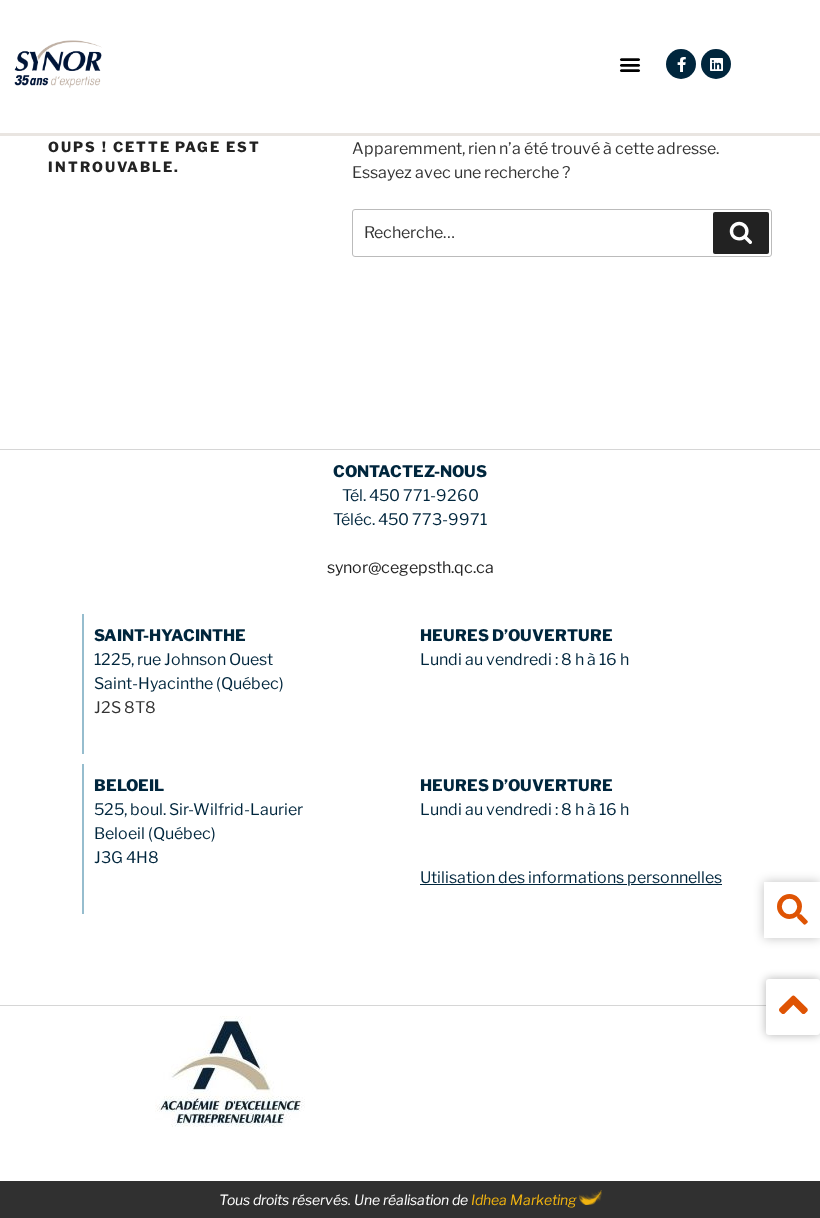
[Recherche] (741, 233)
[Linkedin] (716, 64)
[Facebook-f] (681, 64)
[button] (629, 64)
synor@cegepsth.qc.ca (410, 567)
